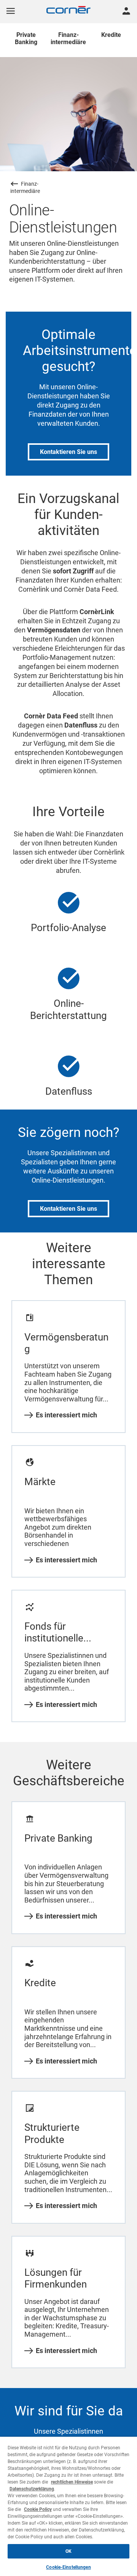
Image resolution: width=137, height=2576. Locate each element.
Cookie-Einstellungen (68, 2567)
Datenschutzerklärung (32, 2489)
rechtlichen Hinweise (72, 2482)
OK (68, 2551)
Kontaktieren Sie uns (68, 452)
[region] (68, 2506)
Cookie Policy (38, 2509)
